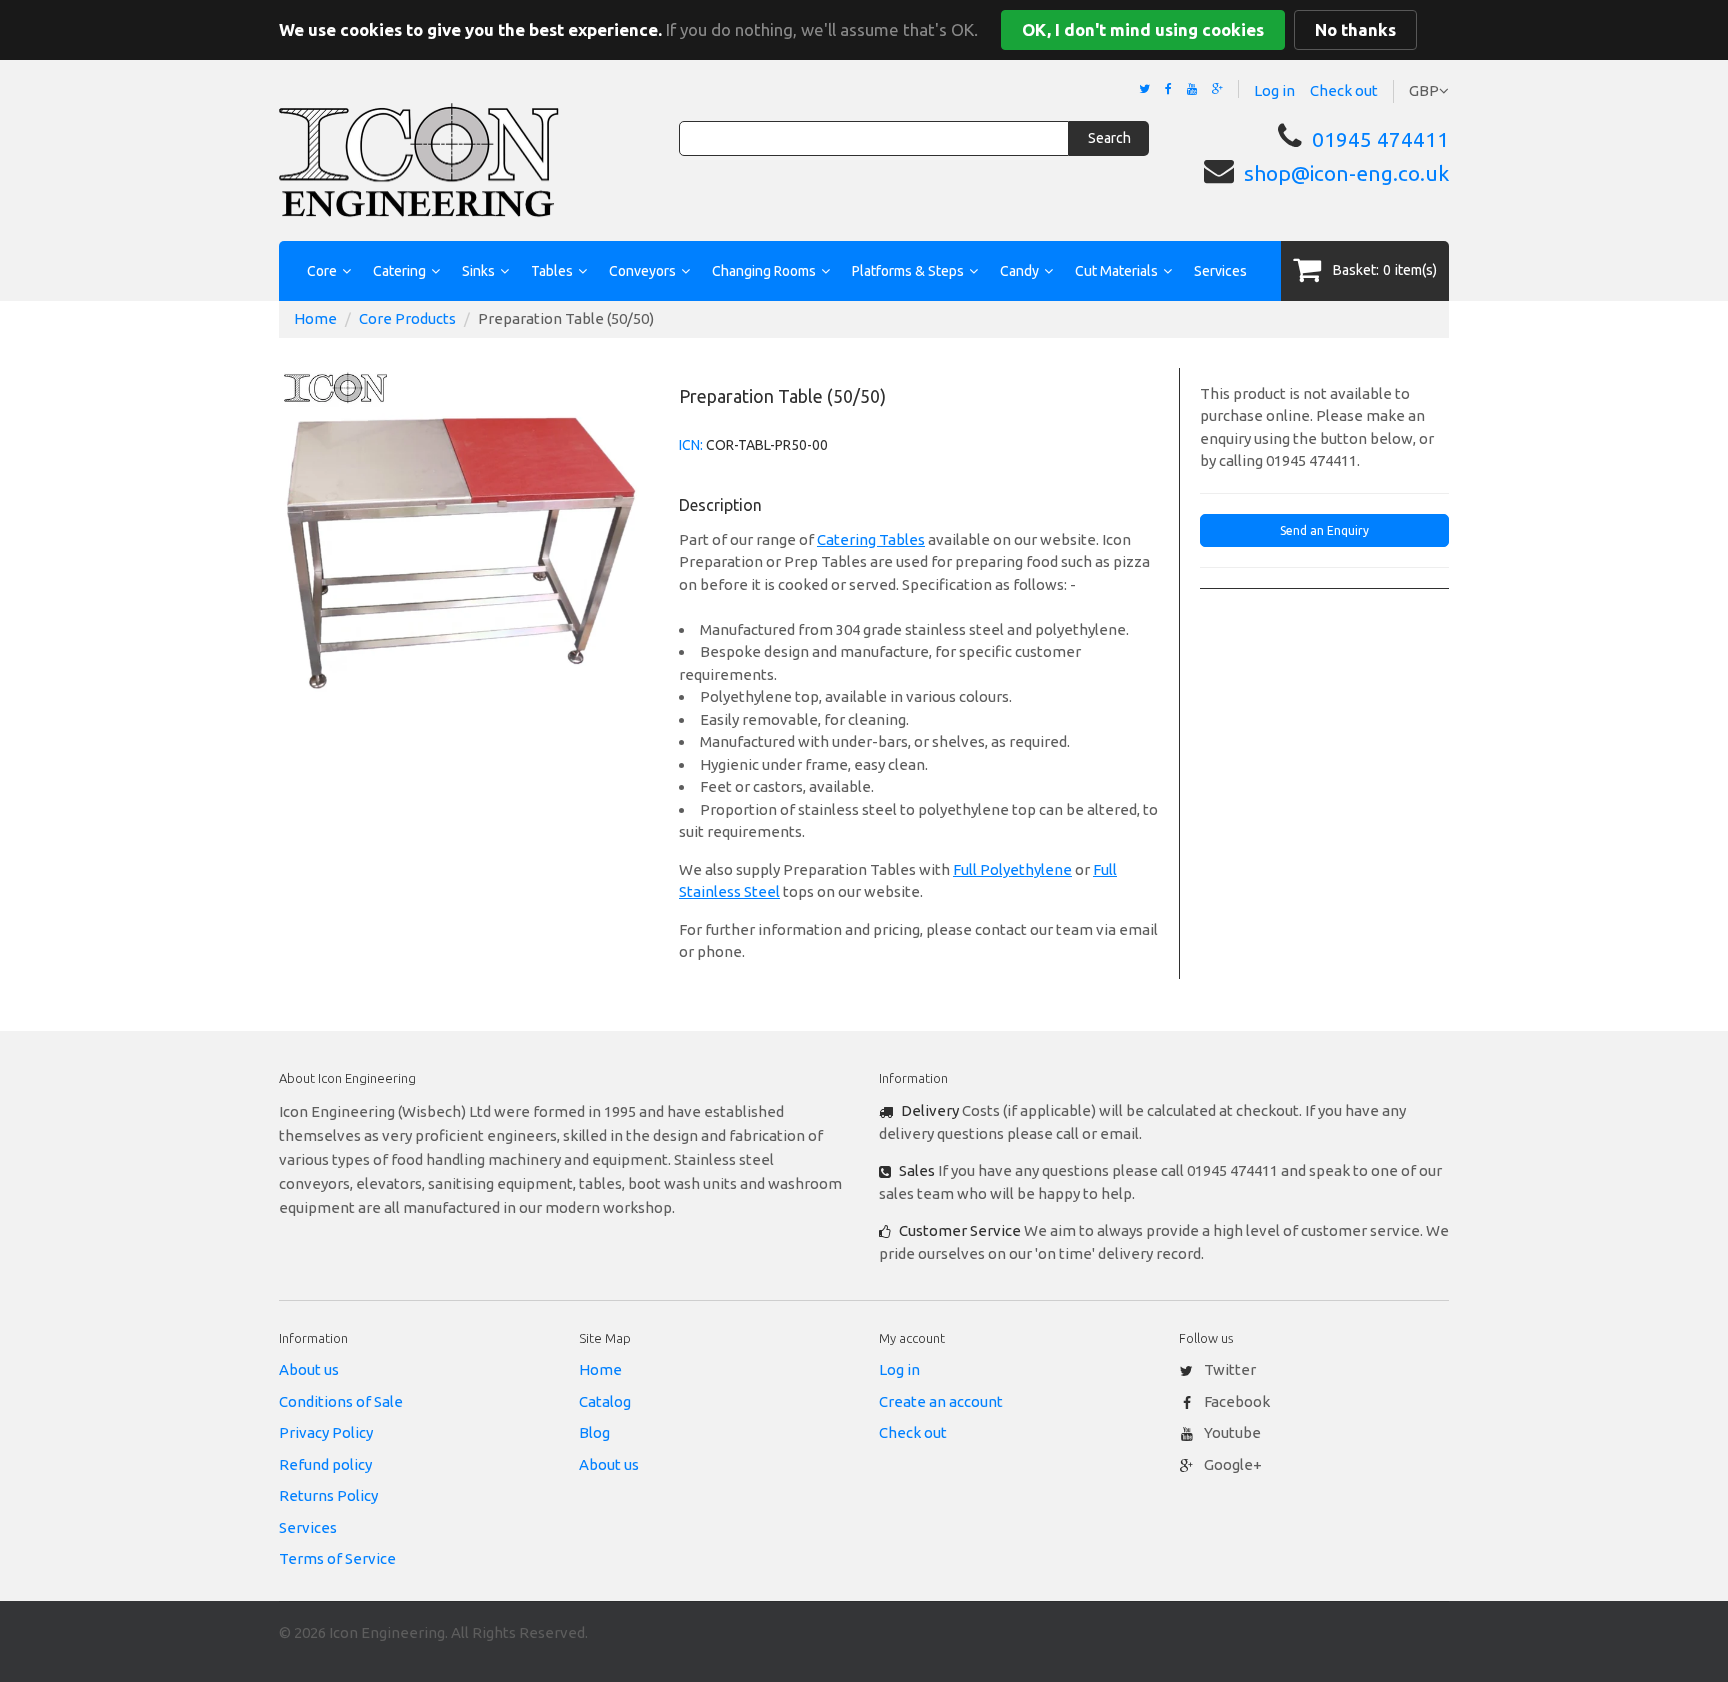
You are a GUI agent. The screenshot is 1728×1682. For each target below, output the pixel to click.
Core (322, 271)
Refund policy (325, 1464)
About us (309, 1369)
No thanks (1355, 29)
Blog (594, 1432)
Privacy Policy (326, 1432)
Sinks (478, 271)
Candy (1019, 271)
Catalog (605, 1401)
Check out (1344, 90)
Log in (1274, 90)
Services (1220, 271)
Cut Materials (1116, 271)
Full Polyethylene (1012, 869)
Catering (399, 271)
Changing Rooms (764, 271)
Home (315, 318)
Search (1109, 138)
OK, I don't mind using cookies (1143, 29)
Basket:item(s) (1385, 270)
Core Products (407, 318)
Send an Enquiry (1324, 530)
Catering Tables (871, 539)
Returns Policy (328, 1495)
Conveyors (642, 271)
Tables (552, 271)
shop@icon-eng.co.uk (1346, 173)
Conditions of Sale (341, 1401)
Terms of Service (337, 1558)
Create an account (941, 1401)
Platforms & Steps (908, 271)
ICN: (691, 445)
